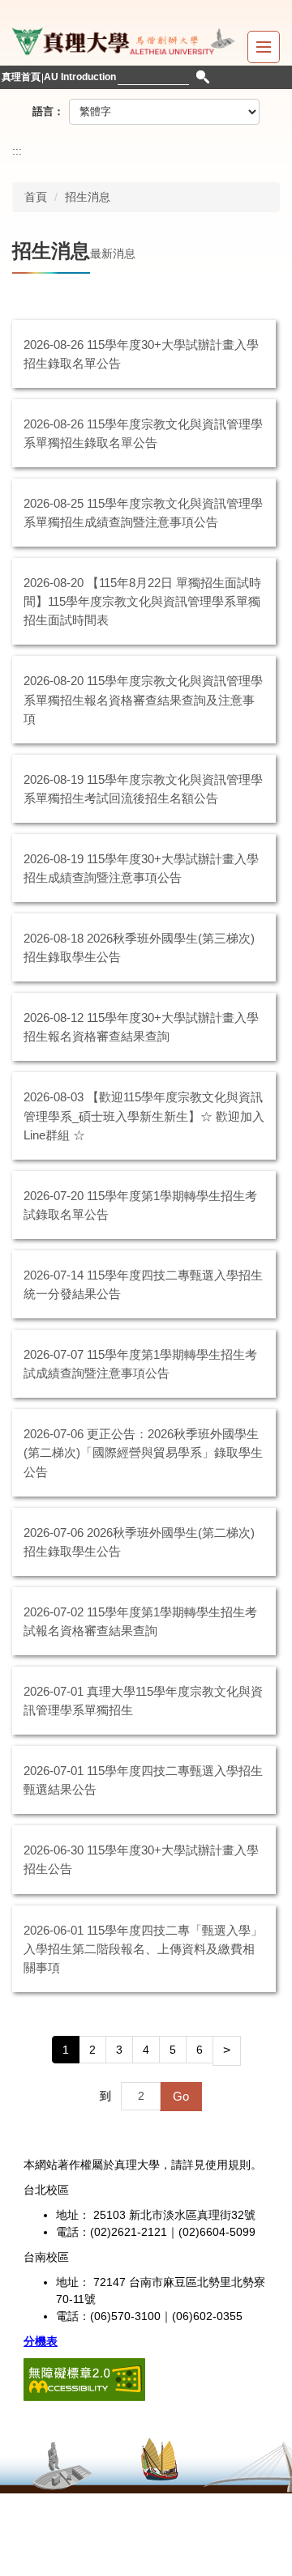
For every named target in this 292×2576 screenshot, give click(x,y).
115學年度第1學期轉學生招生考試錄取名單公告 (140, 1205)
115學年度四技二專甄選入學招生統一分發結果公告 (143, 1284)
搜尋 (203, 77)
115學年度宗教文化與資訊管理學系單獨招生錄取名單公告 (143, 433)
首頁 (36, 197)
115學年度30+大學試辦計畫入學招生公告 (141, 1859)
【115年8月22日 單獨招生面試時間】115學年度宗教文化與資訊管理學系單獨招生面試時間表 (142, 601)
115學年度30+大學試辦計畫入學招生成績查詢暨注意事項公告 (141, 868)
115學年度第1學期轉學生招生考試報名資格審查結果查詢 (140, 1621)
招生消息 (88, 197)
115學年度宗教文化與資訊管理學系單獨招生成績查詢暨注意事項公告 (143, 513)
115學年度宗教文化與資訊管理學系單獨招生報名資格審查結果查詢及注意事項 (143, 699)
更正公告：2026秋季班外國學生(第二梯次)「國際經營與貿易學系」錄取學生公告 (143, 1452)
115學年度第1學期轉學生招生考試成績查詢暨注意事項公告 (140, 1364)
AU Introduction (80, 77)
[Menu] (264, 47)
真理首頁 (21, 77)
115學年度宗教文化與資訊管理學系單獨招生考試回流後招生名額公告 (143, 789)
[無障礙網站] (84, 2378)
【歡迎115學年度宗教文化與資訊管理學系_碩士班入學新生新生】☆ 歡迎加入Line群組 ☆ (144, 1116)
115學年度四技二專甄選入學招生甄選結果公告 (143, 1780)
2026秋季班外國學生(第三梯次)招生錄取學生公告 (139, 947)
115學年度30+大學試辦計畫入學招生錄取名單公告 (141, 354)
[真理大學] (122, 39)
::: (17, 151)
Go (181, 2096)
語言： (48, 111)
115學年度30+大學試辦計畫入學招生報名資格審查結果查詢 (141, 1027)
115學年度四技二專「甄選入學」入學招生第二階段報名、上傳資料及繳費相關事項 (143, 1949)
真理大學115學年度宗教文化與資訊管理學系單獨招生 (143, 1701)
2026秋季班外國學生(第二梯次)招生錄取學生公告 (139, 1542)
